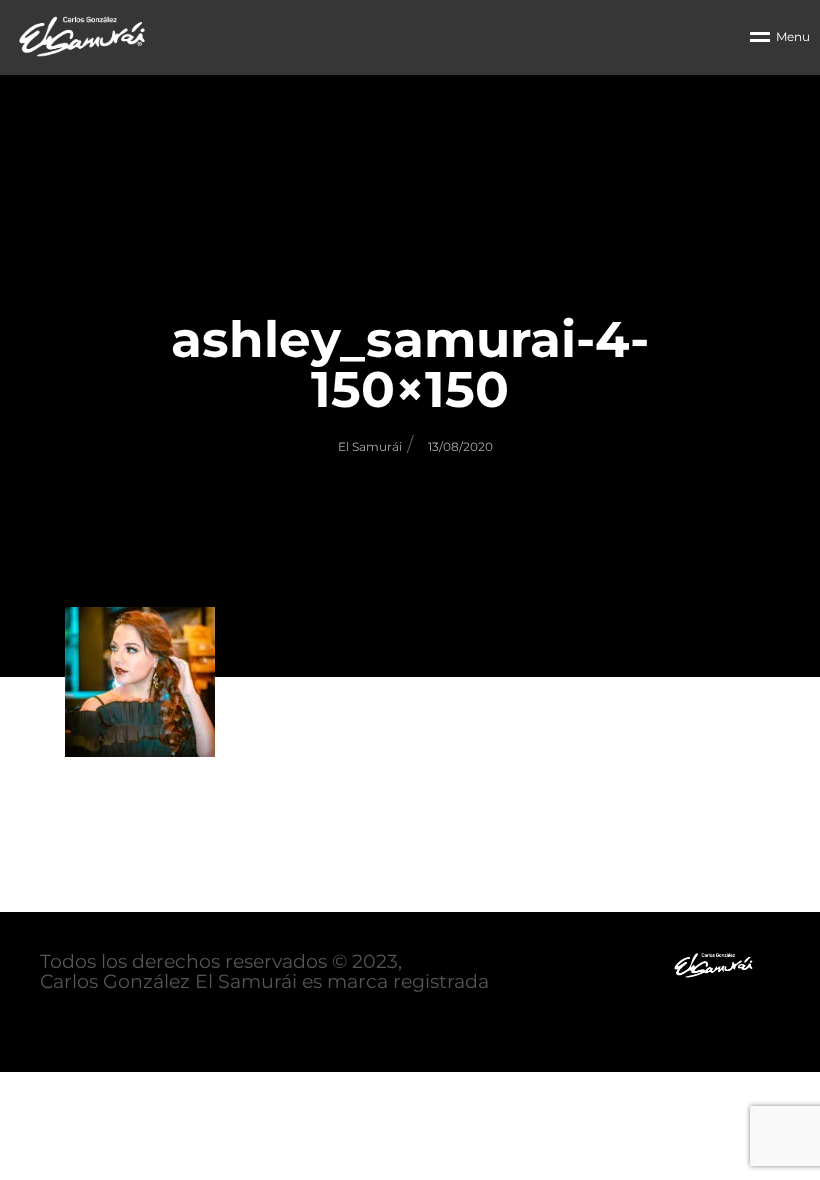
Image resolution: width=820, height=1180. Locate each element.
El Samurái (370, 446)
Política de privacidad (142, 1022)
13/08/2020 (460, 446)
